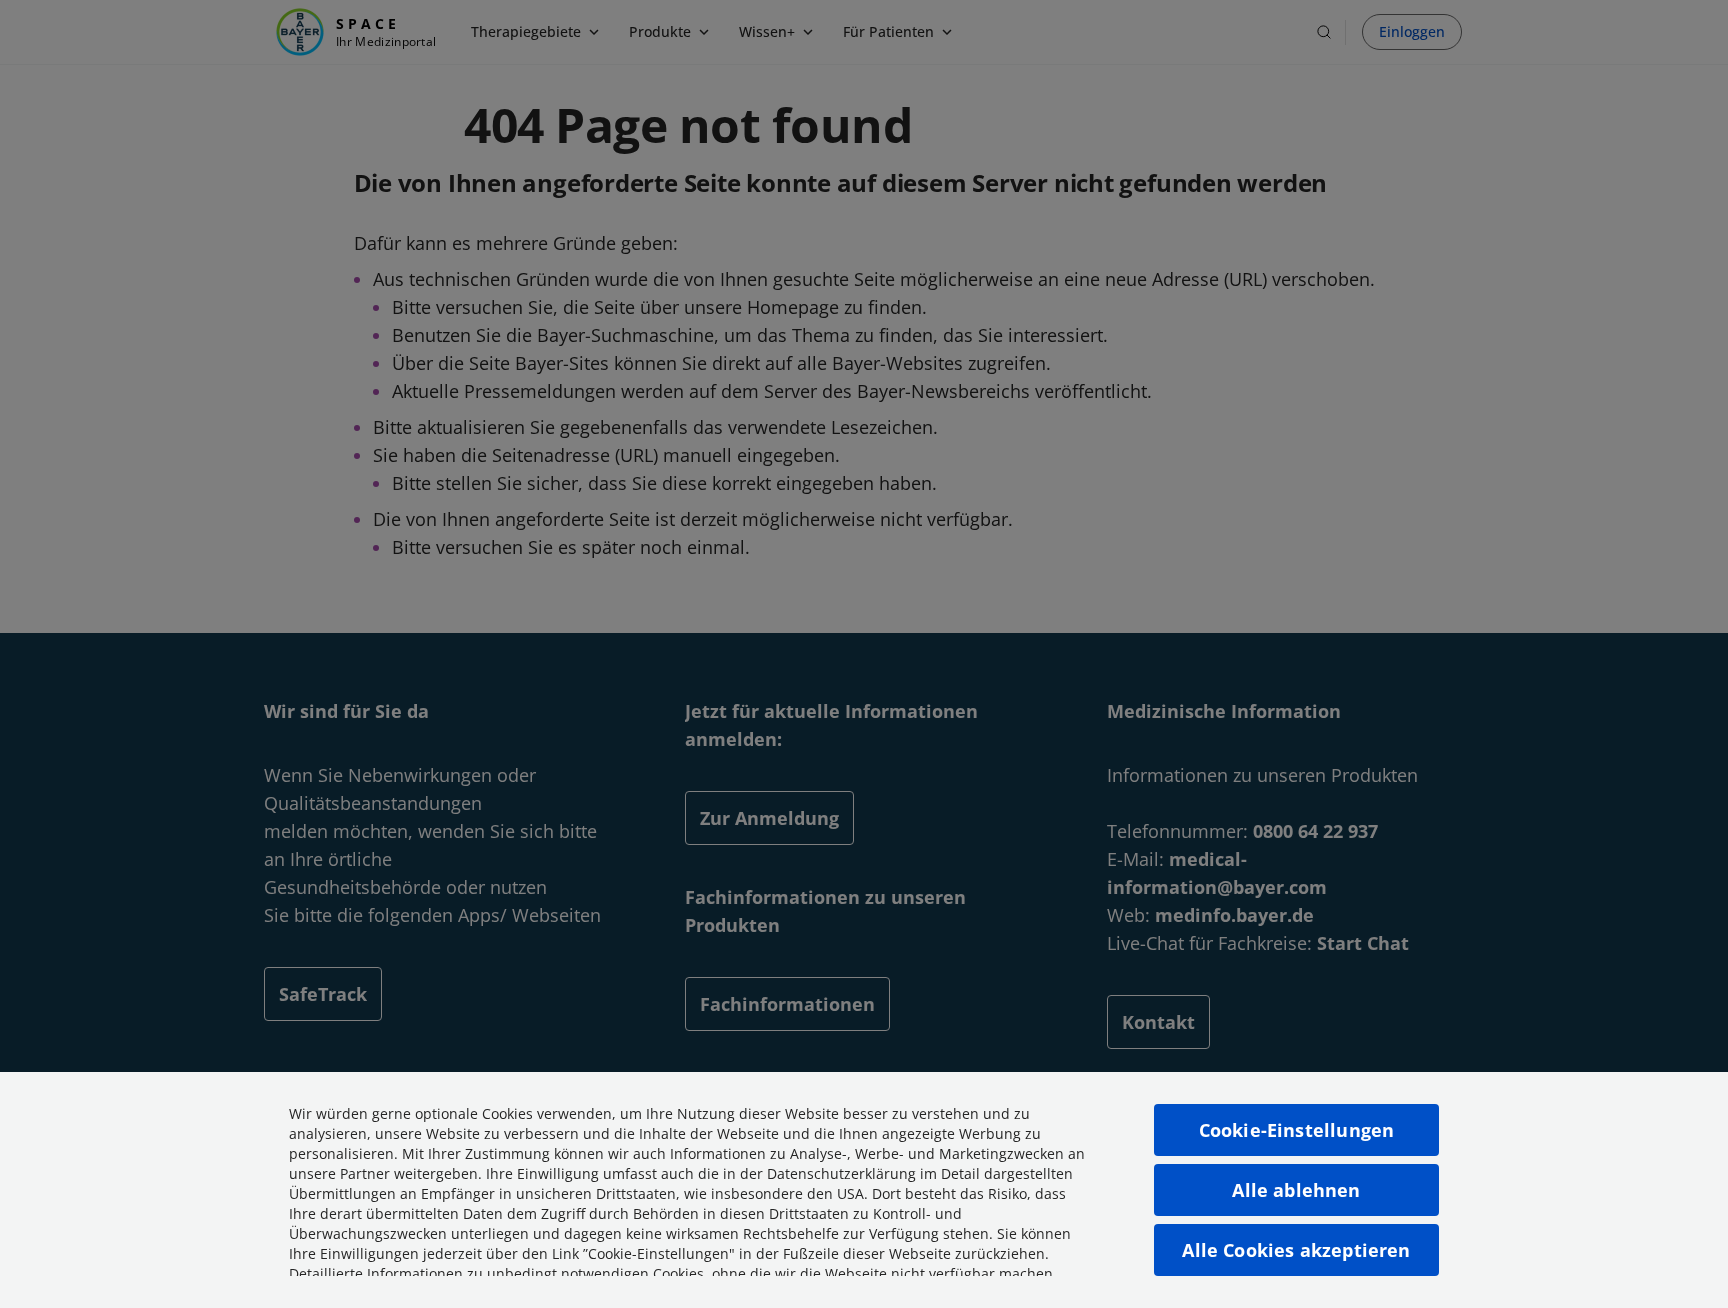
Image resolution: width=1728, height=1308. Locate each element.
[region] (864, 1190)
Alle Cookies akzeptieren (1296, 1250)
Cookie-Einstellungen (1297, 1130)
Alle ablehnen (1296, 1190)
